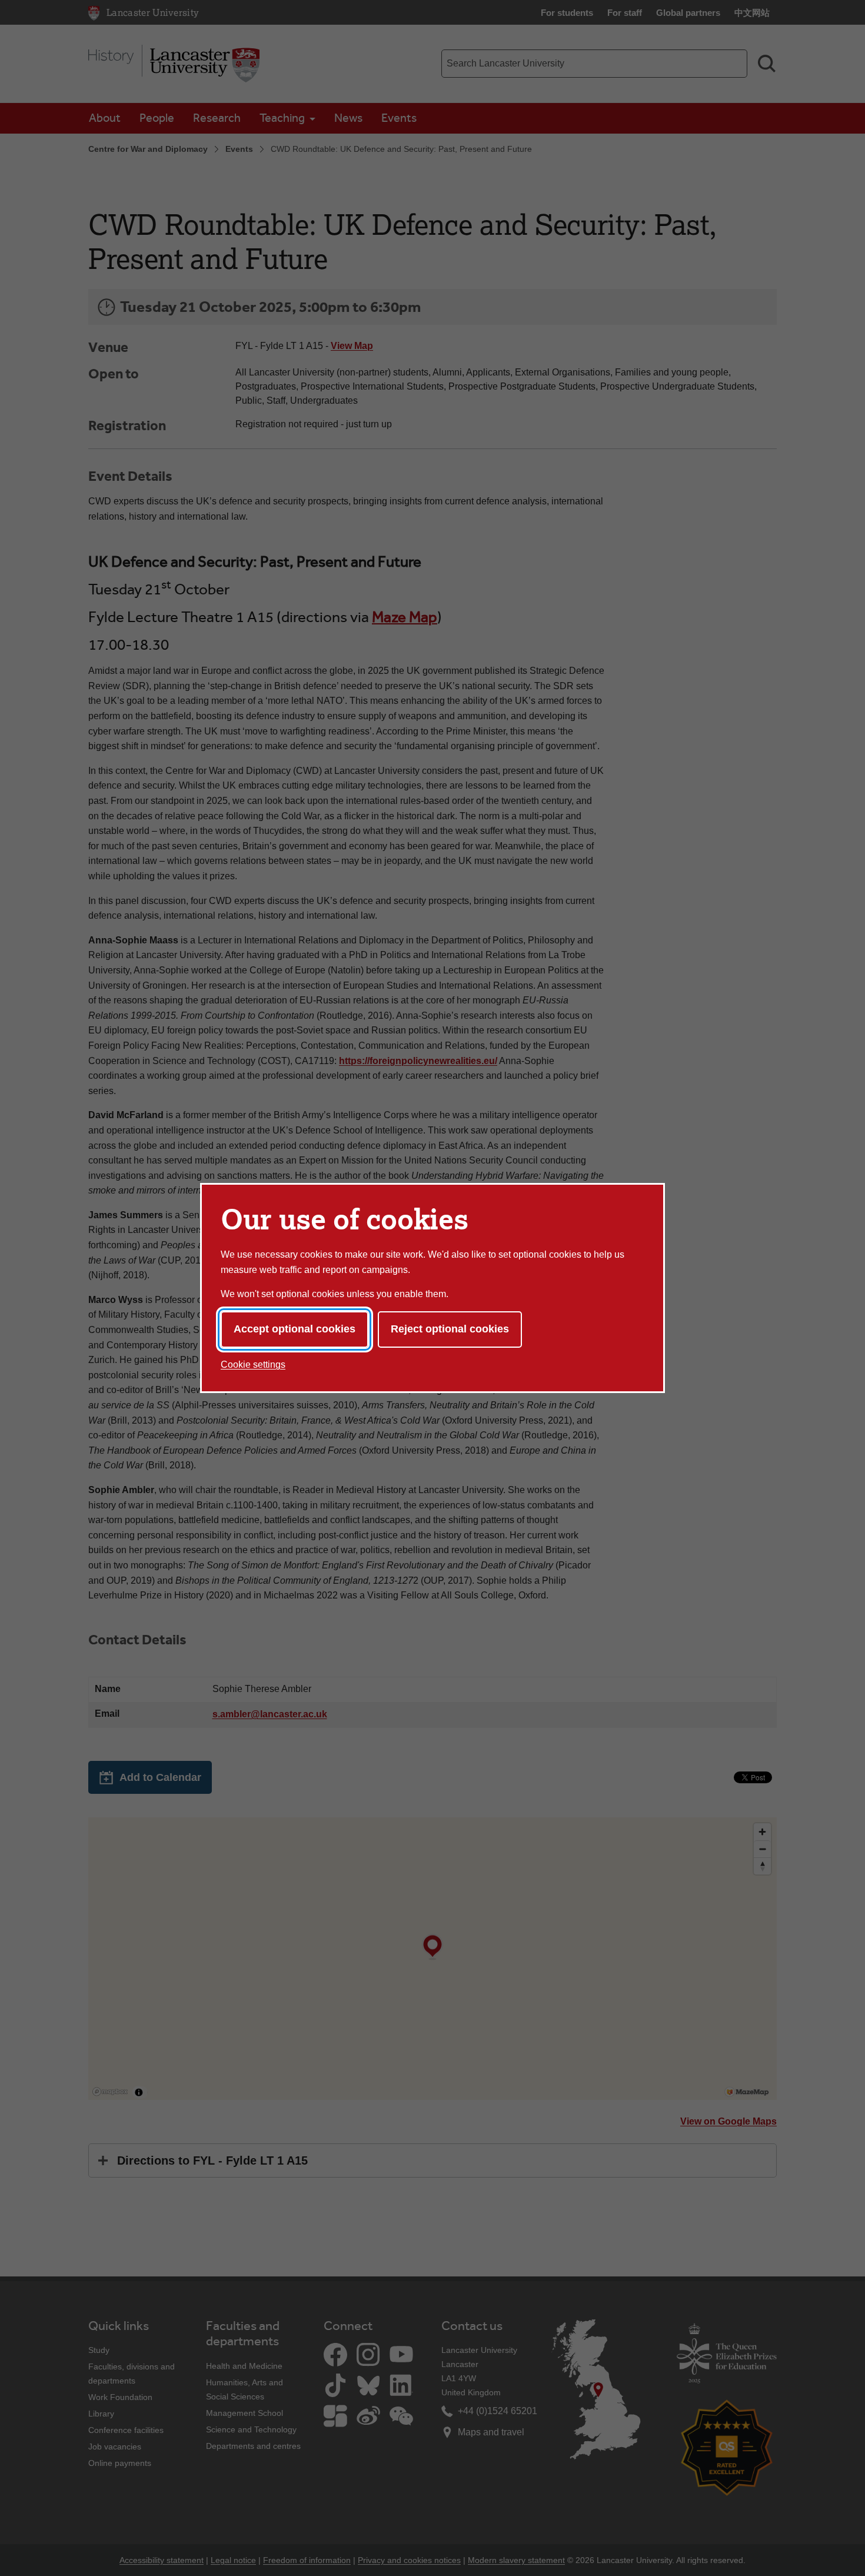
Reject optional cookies (450, 1329)
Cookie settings (253, 1365)
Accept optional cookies (295, 1329)
